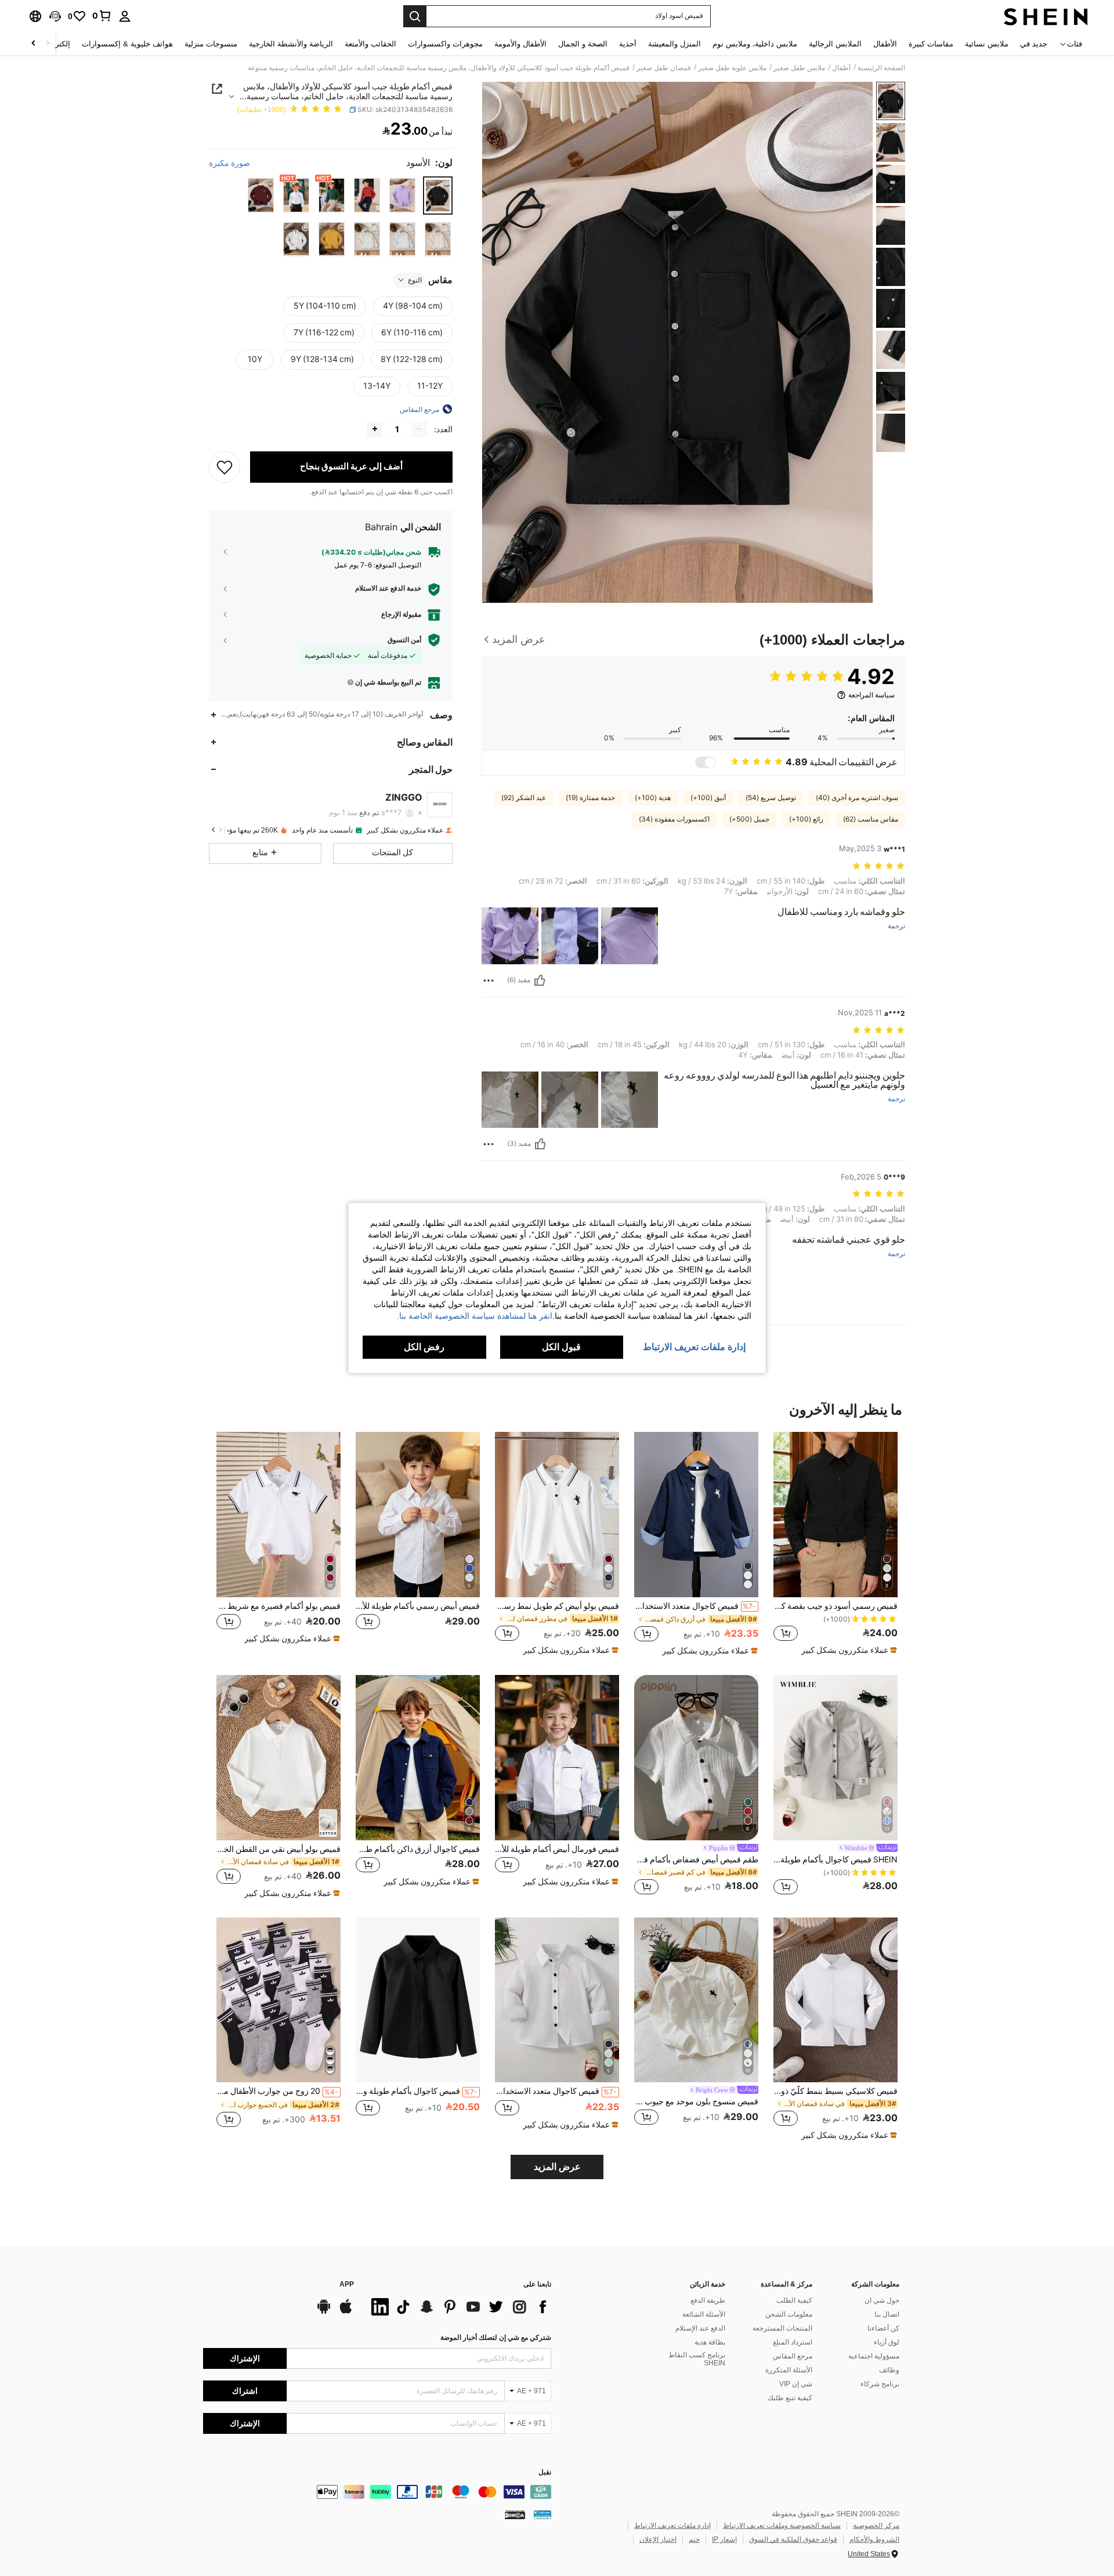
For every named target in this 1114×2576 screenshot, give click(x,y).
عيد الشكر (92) (524, 798)
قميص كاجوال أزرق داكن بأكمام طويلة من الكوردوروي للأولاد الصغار (418, 1849)
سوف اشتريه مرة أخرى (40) (857, 798)
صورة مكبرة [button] (229, 162)
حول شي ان (882, 2300)
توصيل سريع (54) (771, 798)
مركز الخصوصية (876, 2526)
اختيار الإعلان (658, 2539)
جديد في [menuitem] (1034, 44)
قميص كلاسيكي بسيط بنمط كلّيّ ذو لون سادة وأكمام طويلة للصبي (835, 2091)
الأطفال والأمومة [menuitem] (520, 44)
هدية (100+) (653, 798)
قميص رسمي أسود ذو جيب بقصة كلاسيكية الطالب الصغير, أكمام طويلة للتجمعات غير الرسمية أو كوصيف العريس (835, 1606)
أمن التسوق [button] (404, 639)
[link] (102, 16)
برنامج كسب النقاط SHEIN (697, 2359)
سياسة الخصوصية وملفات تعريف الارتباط (782, 2526)
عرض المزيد (557, 2167)
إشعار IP (724, 2539)
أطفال (841, 68)
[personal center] (125, 16)
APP (347, 2284)
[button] (55, 16)
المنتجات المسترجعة (782, 2328)
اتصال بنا (887, 2314)
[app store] (346, 2312)
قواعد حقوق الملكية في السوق (793, 2539)
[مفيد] (540, 981)
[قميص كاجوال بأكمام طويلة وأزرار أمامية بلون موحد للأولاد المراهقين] (418, 2000)
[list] (458, 2307)
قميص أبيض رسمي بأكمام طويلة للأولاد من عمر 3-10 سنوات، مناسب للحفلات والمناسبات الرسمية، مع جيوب (418, 1606)
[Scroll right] (34, 44)
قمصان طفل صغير (664, 68)
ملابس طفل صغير (799, 68)
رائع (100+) (806, 819)
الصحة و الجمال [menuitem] (583, 44)
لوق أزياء (887, 2342)
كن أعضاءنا (883, 2328)
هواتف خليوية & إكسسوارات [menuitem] (127, 44)
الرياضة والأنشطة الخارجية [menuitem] (291, 44)
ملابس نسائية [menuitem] (987, 44)
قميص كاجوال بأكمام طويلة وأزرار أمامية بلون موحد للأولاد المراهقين (417, 2091)
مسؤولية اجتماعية (874, 2356)
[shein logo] (1046, 16)
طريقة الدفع (708, 2300)
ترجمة (896, 926)
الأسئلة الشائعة (704, 2314)
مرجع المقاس (793, 2356)
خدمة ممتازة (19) (590, 798)
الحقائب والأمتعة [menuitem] (370, 44)
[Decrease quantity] (419, 429)
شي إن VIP (796, 2384)
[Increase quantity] (375, 429)
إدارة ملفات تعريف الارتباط (672, 2526)
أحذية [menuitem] (628, 44)
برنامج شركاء (880, 2384)
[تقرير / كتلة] (489, 981)
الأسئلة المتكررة (789, 2370)
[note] (848, 1650)
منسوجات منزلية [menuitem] (211, 44)
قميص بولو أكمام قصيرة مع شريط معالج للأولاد (278, 1606)
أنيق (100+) (708, 798)
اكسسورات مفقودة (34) (674, 819)
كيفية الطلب (794, 2300)
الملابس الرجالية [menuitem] (835, 44)
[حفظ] (225, 466)
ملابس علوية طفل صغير (732, 68)
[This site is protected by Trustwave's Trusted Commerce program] (542, 2515)
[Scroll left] (48, 44)
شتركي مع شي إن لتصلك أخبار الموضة (496, 2338)
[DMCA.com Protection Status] (515, 2515)
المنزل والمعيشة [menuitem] (674, 44)
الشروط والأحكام (874, 2539)
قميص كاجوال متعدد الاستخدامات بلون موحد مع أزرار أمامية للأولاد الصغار (556, 2091)
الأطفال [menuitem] (885, 44)
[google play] (324, 2312)
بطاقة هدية (710, 2342)
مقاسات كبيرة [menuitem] (931, 44)
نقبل (545, 2472)
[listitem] (835, 1544)
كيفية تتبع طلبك (790, 2398)
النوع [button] (415, 280)
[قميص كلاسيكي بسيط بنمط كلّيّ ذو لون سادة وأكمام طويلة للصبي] (835, 2000)
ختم (694, 2539)
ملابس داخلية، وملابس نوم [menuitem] (755, 44)
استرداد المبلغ (793, 2342)
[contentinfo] (377, 2492)
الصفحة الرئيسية (881, 68)
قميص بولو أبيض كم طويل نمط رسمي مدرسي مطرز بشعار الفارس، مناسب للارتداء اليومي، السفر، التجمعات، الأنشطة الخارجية (557, 1606)
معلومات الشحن (789, 2314)
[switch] (706, 762)
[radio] (438, 195)
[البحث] (415, 16)
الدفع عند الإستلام (700, 2328)
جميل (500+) (749, 819)
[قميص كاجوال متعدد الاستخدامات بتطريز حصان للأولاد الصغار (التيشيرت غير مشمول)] (696, 1515)
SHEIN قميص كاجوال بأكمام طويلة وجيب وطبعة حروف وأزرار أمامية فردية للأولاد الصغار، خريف (835, 1859)
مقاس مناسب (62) (871, 819)
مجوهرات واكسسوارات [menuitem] (445, 44)
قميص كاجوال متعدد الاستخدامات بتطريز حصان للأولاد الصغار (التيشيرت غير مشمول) (695, 1606)
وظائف (889, 2370)
